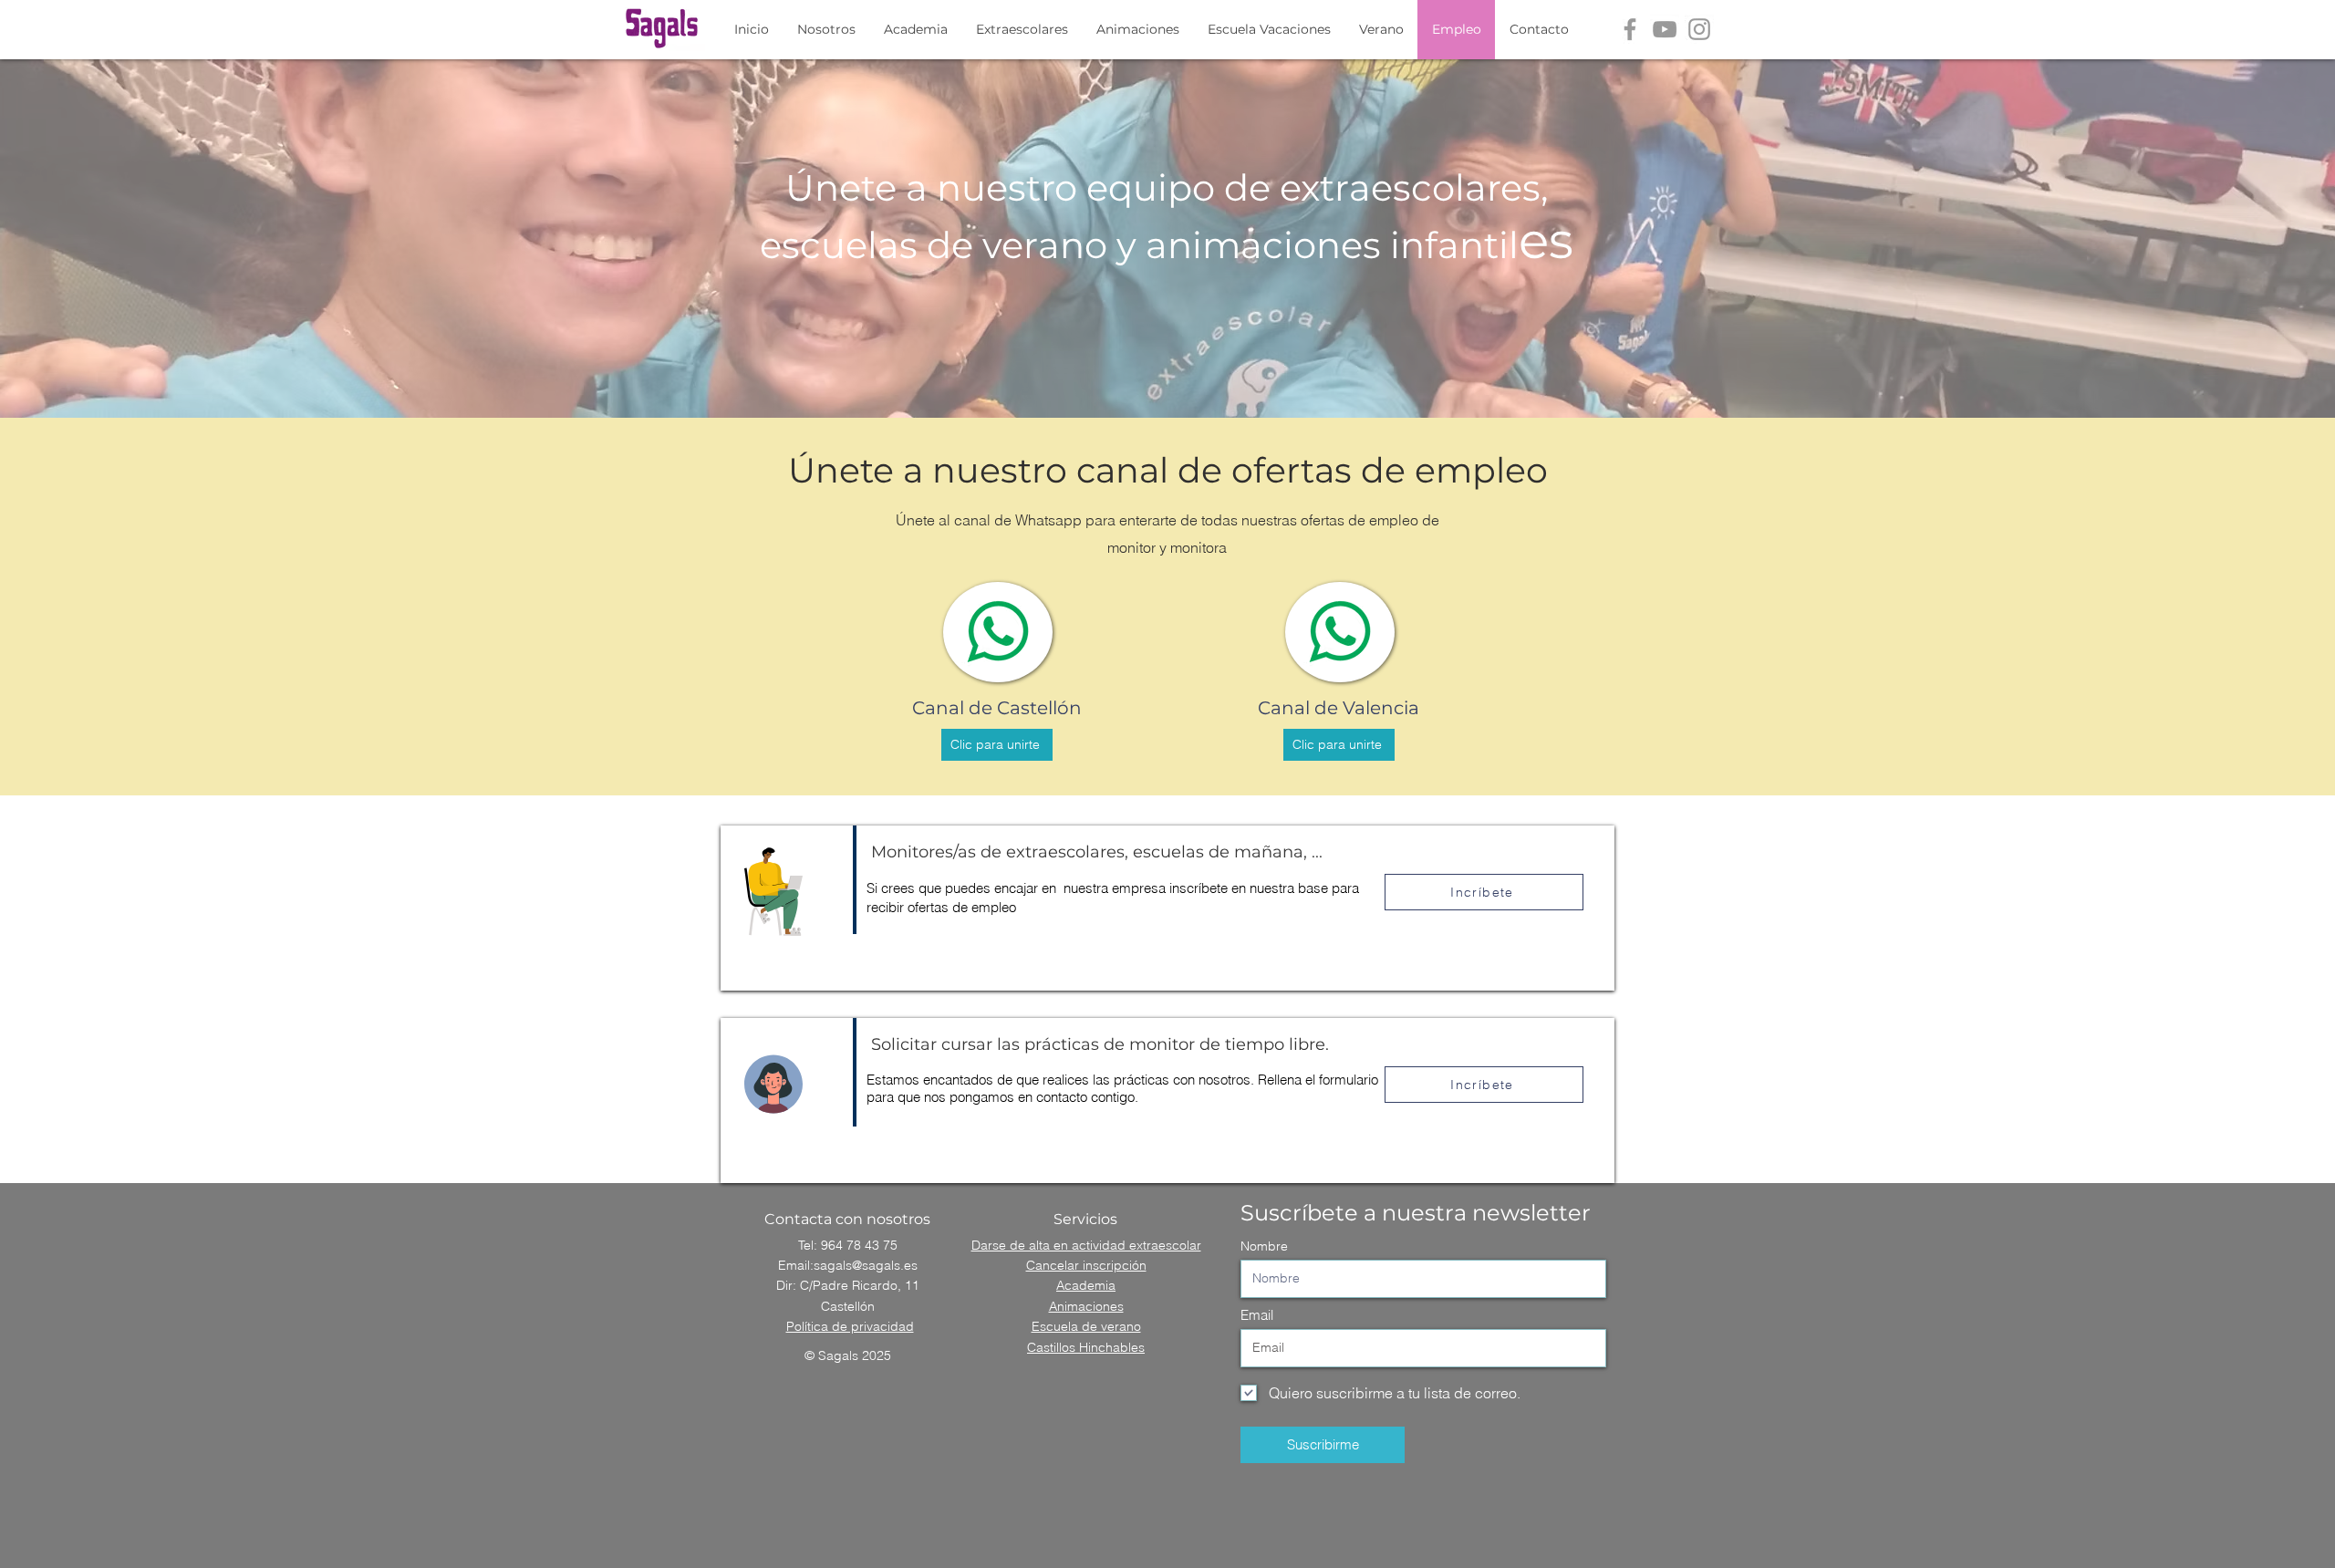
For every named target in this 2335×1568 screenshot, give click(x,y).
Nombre (1264, 1246)
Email (1257, 1315)
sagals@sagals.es (866, 1265)
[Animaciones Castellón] (1630, 29)
